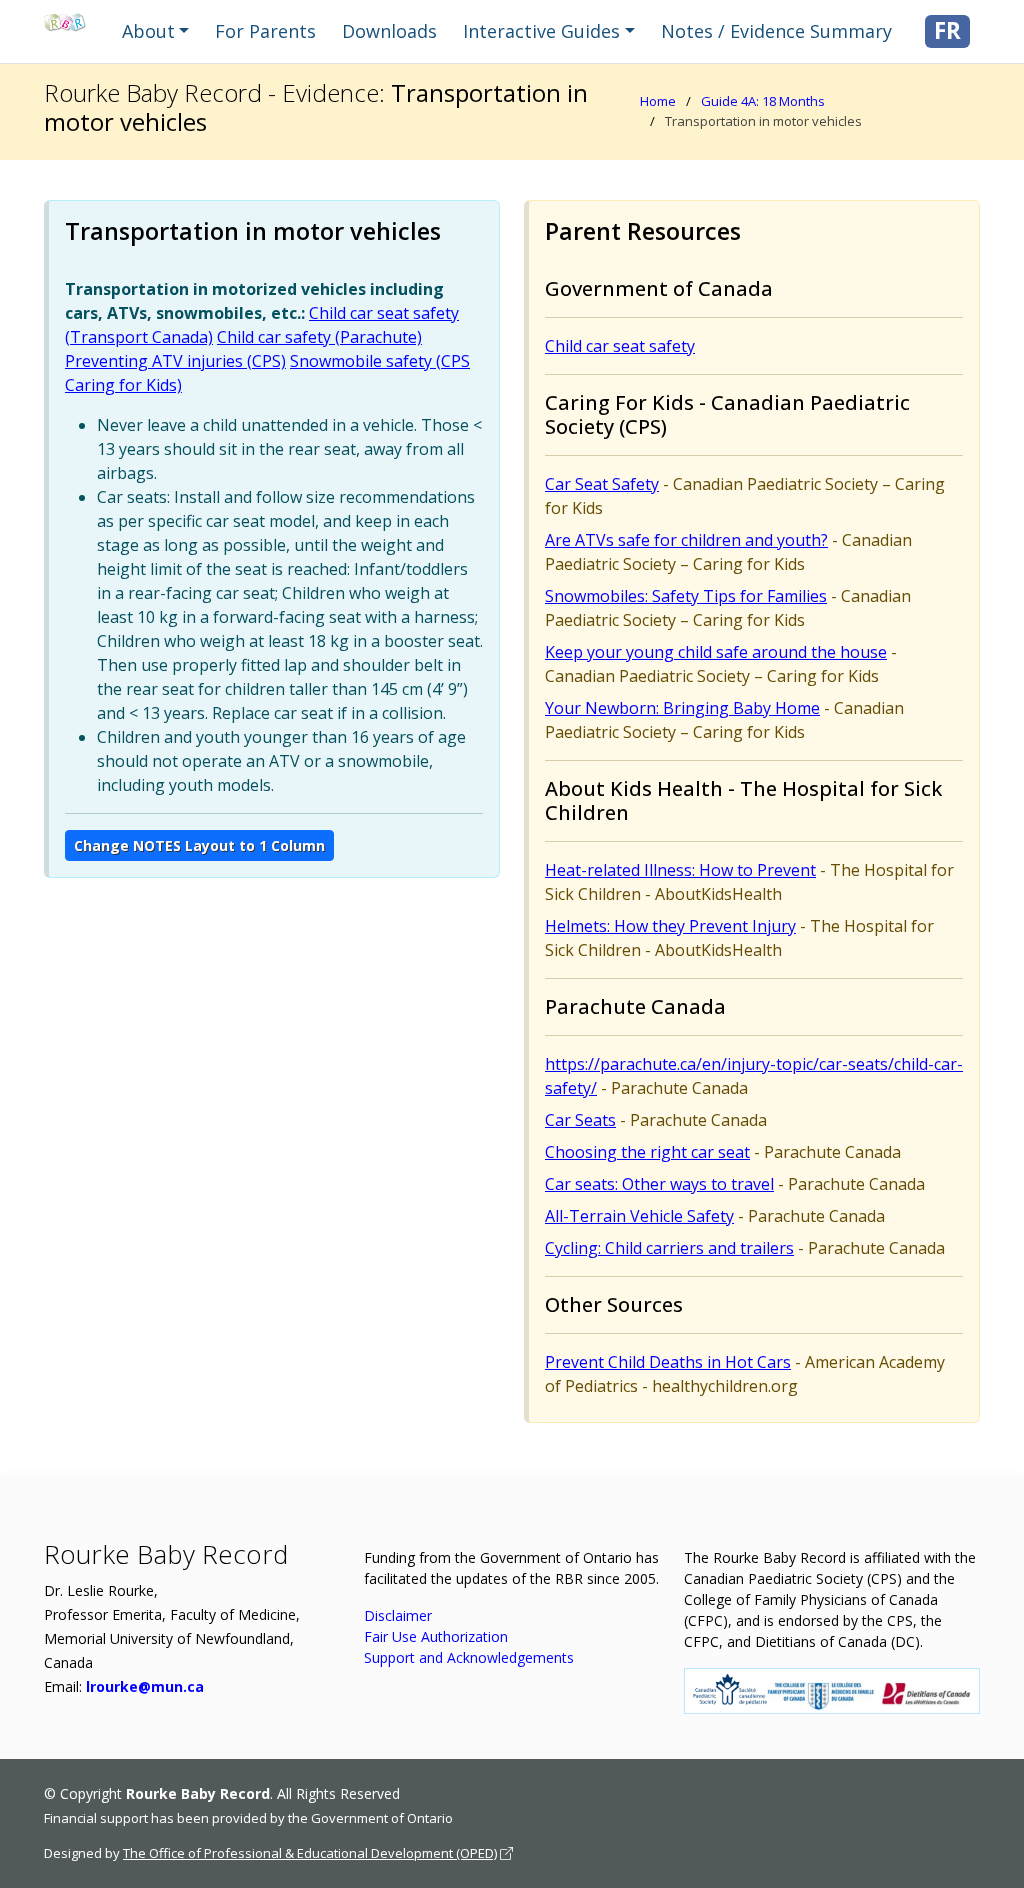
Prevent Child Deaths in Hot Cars (668, 1362)
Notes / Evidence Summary (776, 31)
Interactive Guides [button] (541, 31)
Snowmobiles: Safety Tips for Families (686, 596)
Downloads (389, 31)
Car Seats (580, 1120)
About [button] (148, 31)
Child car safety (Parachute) (319, 337)
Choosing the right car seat (647, 1152)
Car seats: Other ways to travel (659, 1184)
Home (658, 101)
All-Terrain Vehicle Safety (639, 1216)
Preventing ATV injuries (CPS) (175, 361)
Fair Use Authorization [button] (436, 1636)
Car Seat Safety (602, 484)
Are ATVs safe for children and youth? (686, 540)
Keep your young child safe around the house (716, 652)
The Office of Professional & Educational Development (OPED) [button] (310, 1853)
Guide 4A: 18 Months (763, 101)
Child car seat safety (620, 346)
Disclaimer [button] (398, 1615)
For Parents (265, 31)
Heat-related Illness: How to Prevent (680, 870)
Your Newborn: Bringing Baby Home (682, 708)
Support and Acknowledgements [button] (469, 1657)
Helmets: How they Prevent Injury (670, 926)
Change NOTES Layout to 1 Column (199, 845)
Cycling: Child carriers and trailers (669, 1248)
